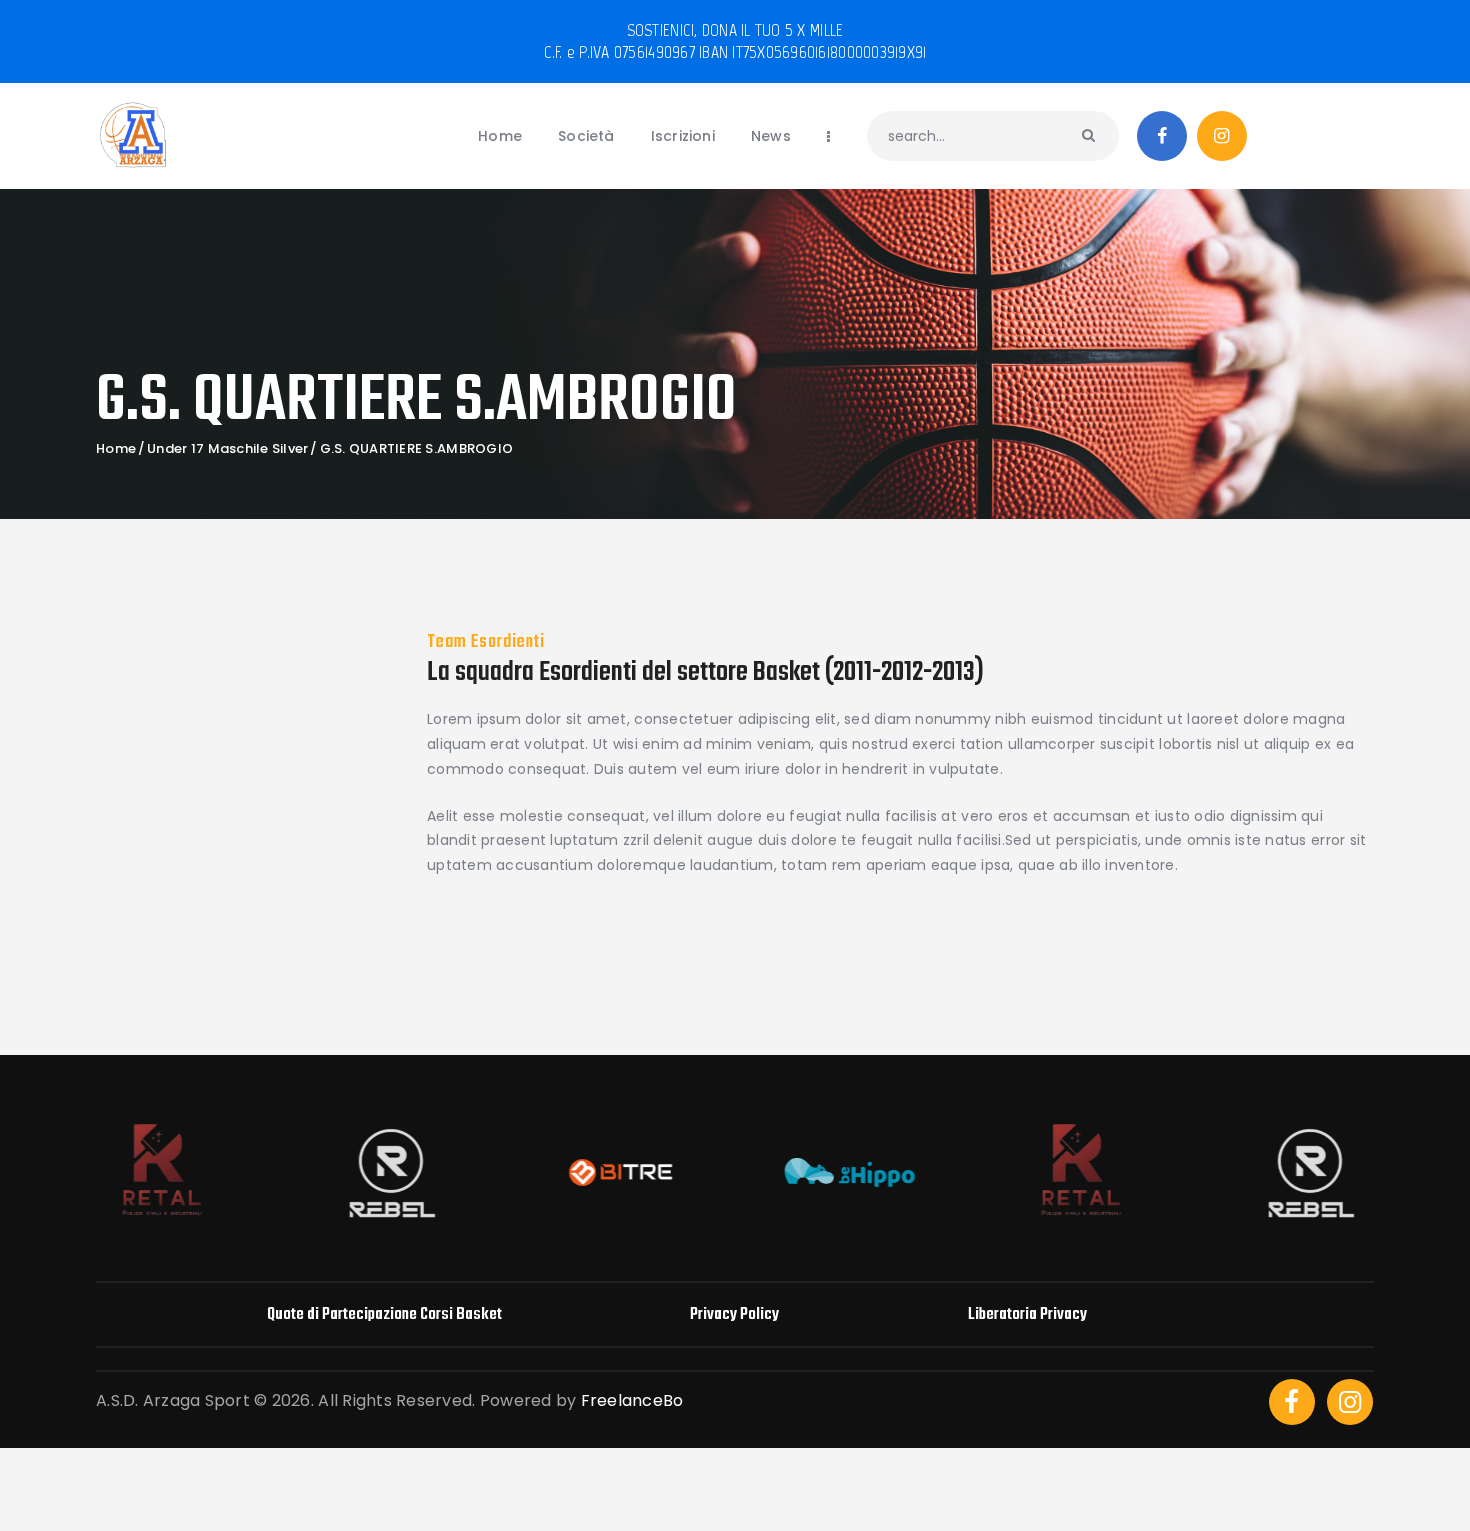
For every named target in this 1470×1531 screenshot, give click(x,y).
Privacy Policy (734, 1314)
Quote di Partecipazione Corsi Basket (384, 1314)
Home (116, 449)
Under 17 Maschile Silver (227, 449)
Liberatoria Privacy (1027, 1314)
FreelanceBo (632, 1400)
